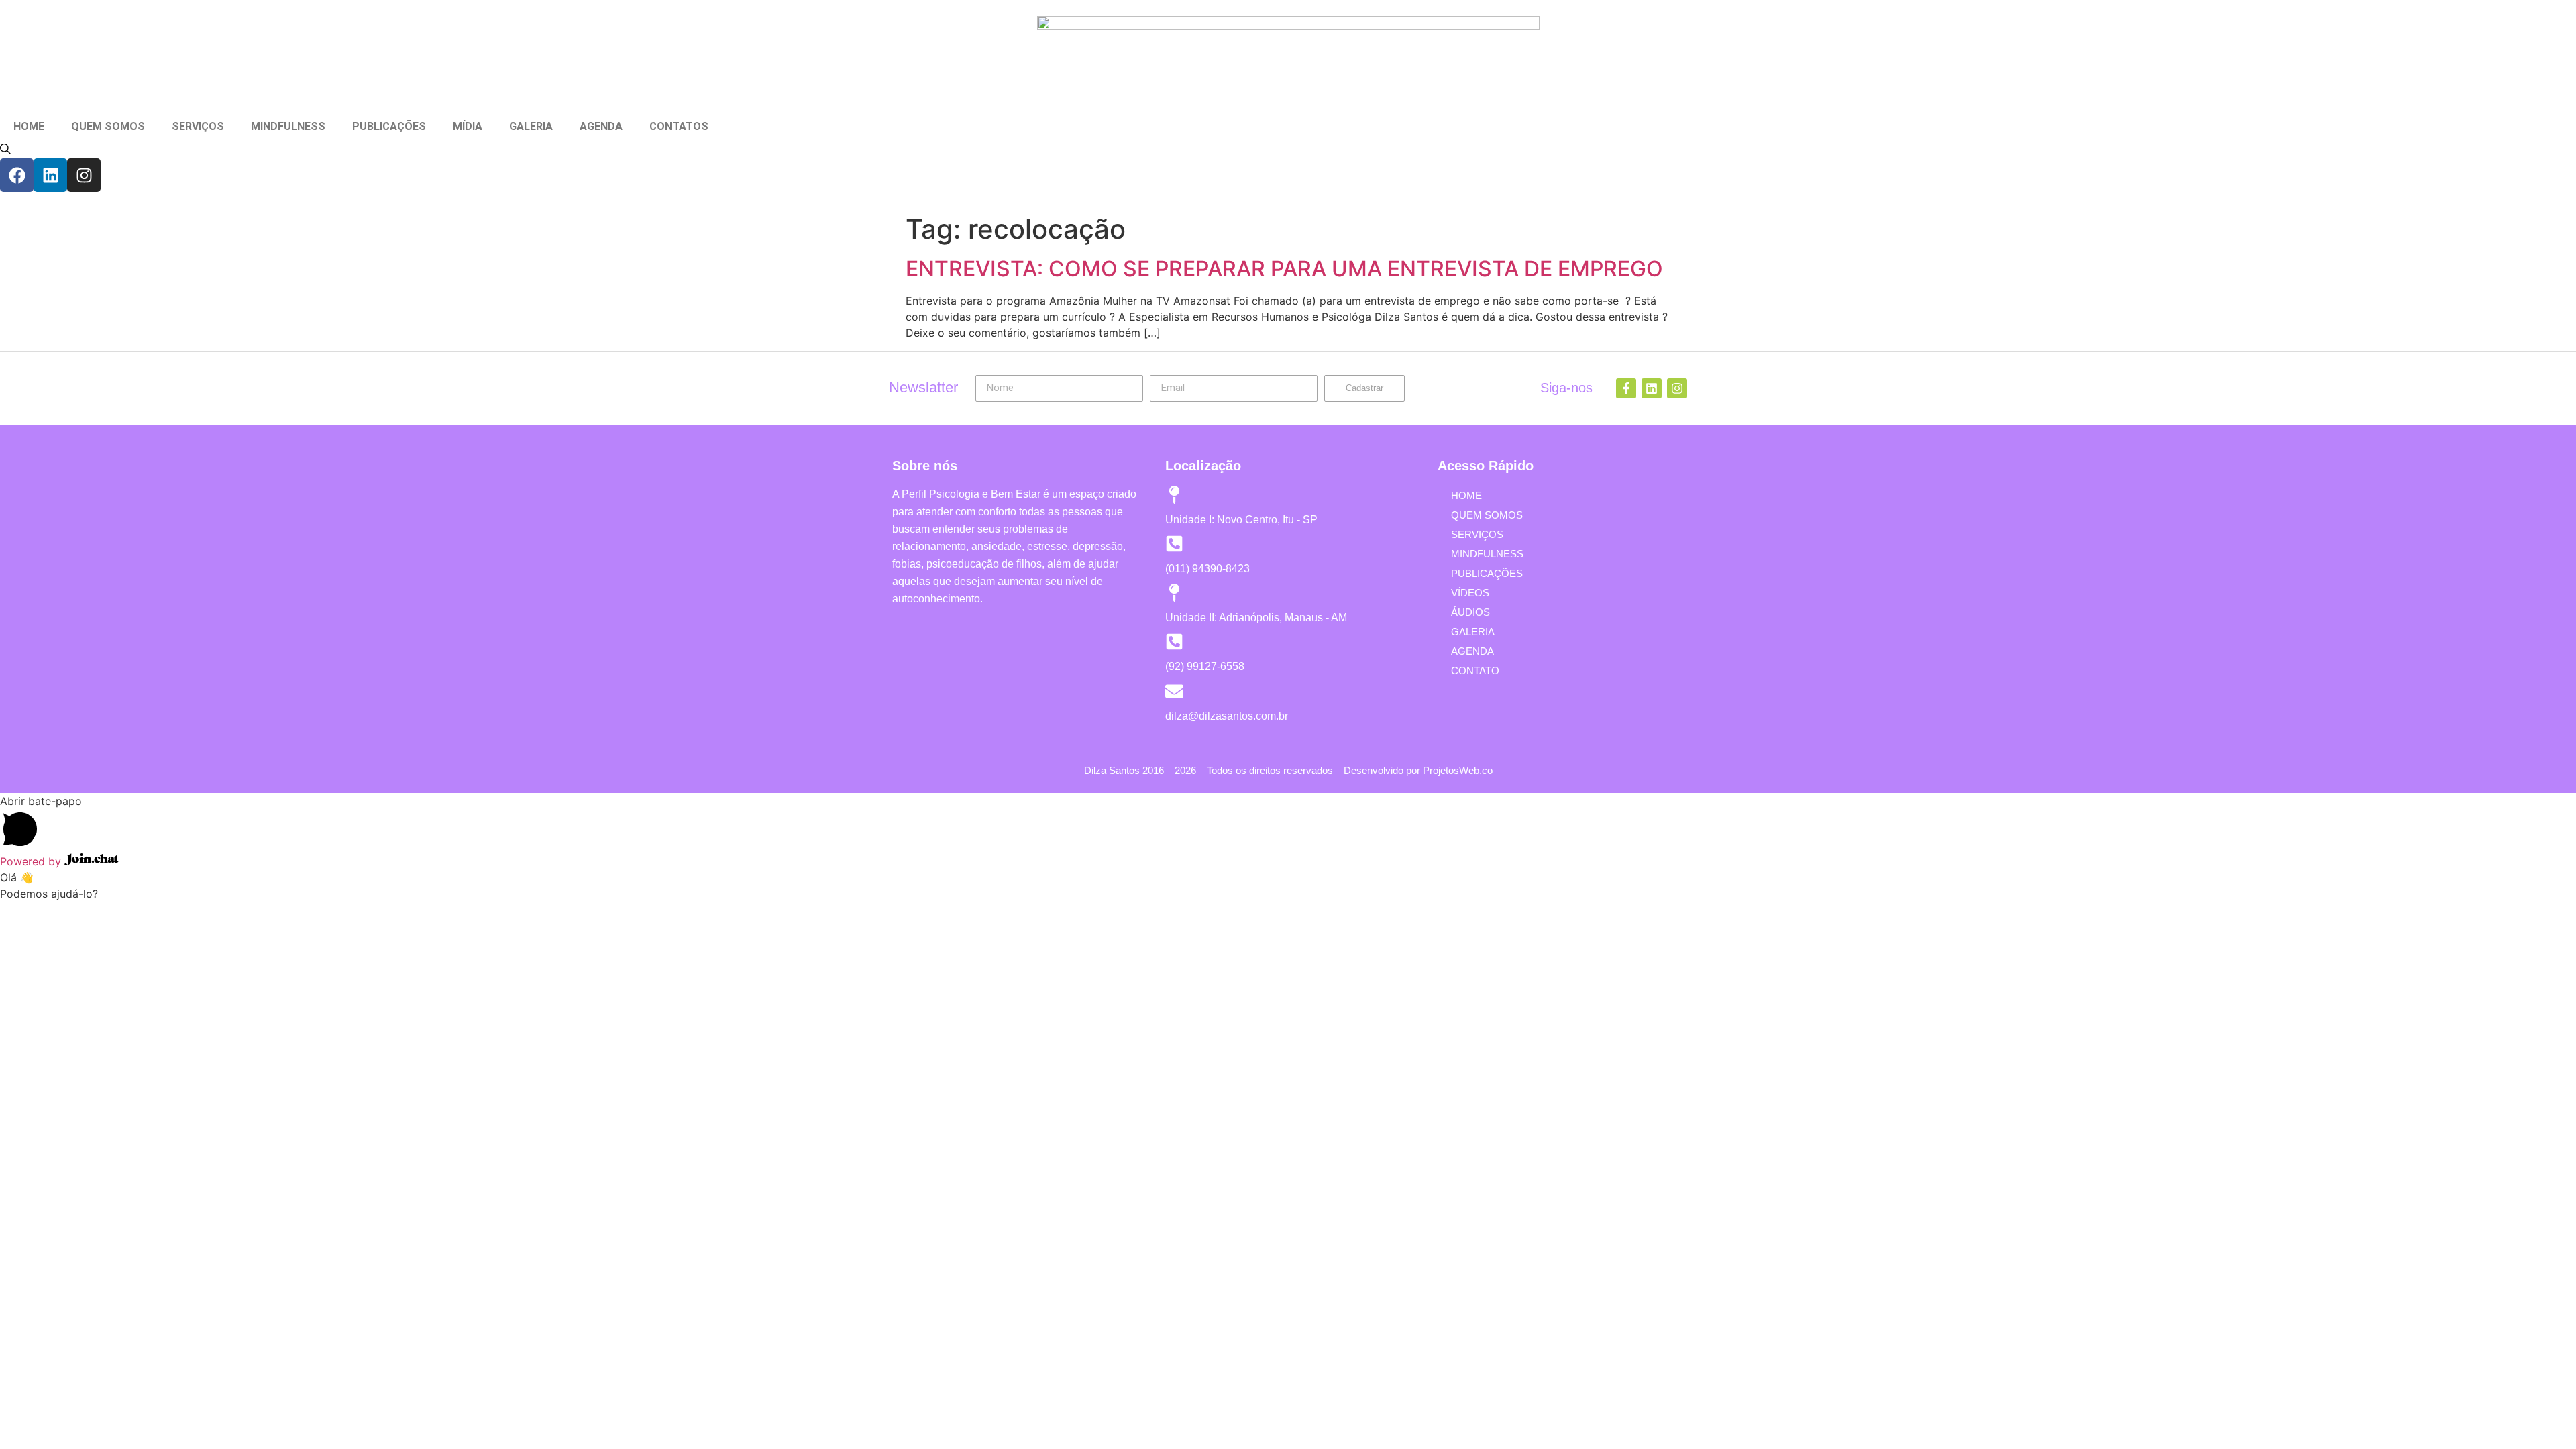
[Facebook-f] (1626, 388)
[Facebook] (17, 175)
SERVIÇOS (198, 126)
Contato (1475, 670)
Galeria (1473, 632)
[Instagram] (84, 175)
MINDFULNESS (288, 126)
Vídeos (1470, 593)
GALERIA (531, 126)
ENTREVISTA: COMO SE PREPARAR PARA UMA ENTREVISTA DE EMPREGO (1284, 269)
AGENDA (601, 126)
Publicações (1487, 573)
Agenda (1472, 651)
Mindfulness (1487, 554)
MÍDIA (468, 126)
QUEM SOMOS (108, 126)
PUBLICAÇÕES (389, 126)
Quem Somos (1487, 515)
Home (1466, 495)
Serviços (1477, 534)
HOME (29, 126)
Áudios (1470, 612)
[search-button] (5, 149)
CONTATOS (679, 126)
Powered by (32, 861)
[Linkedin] (50, 175)
